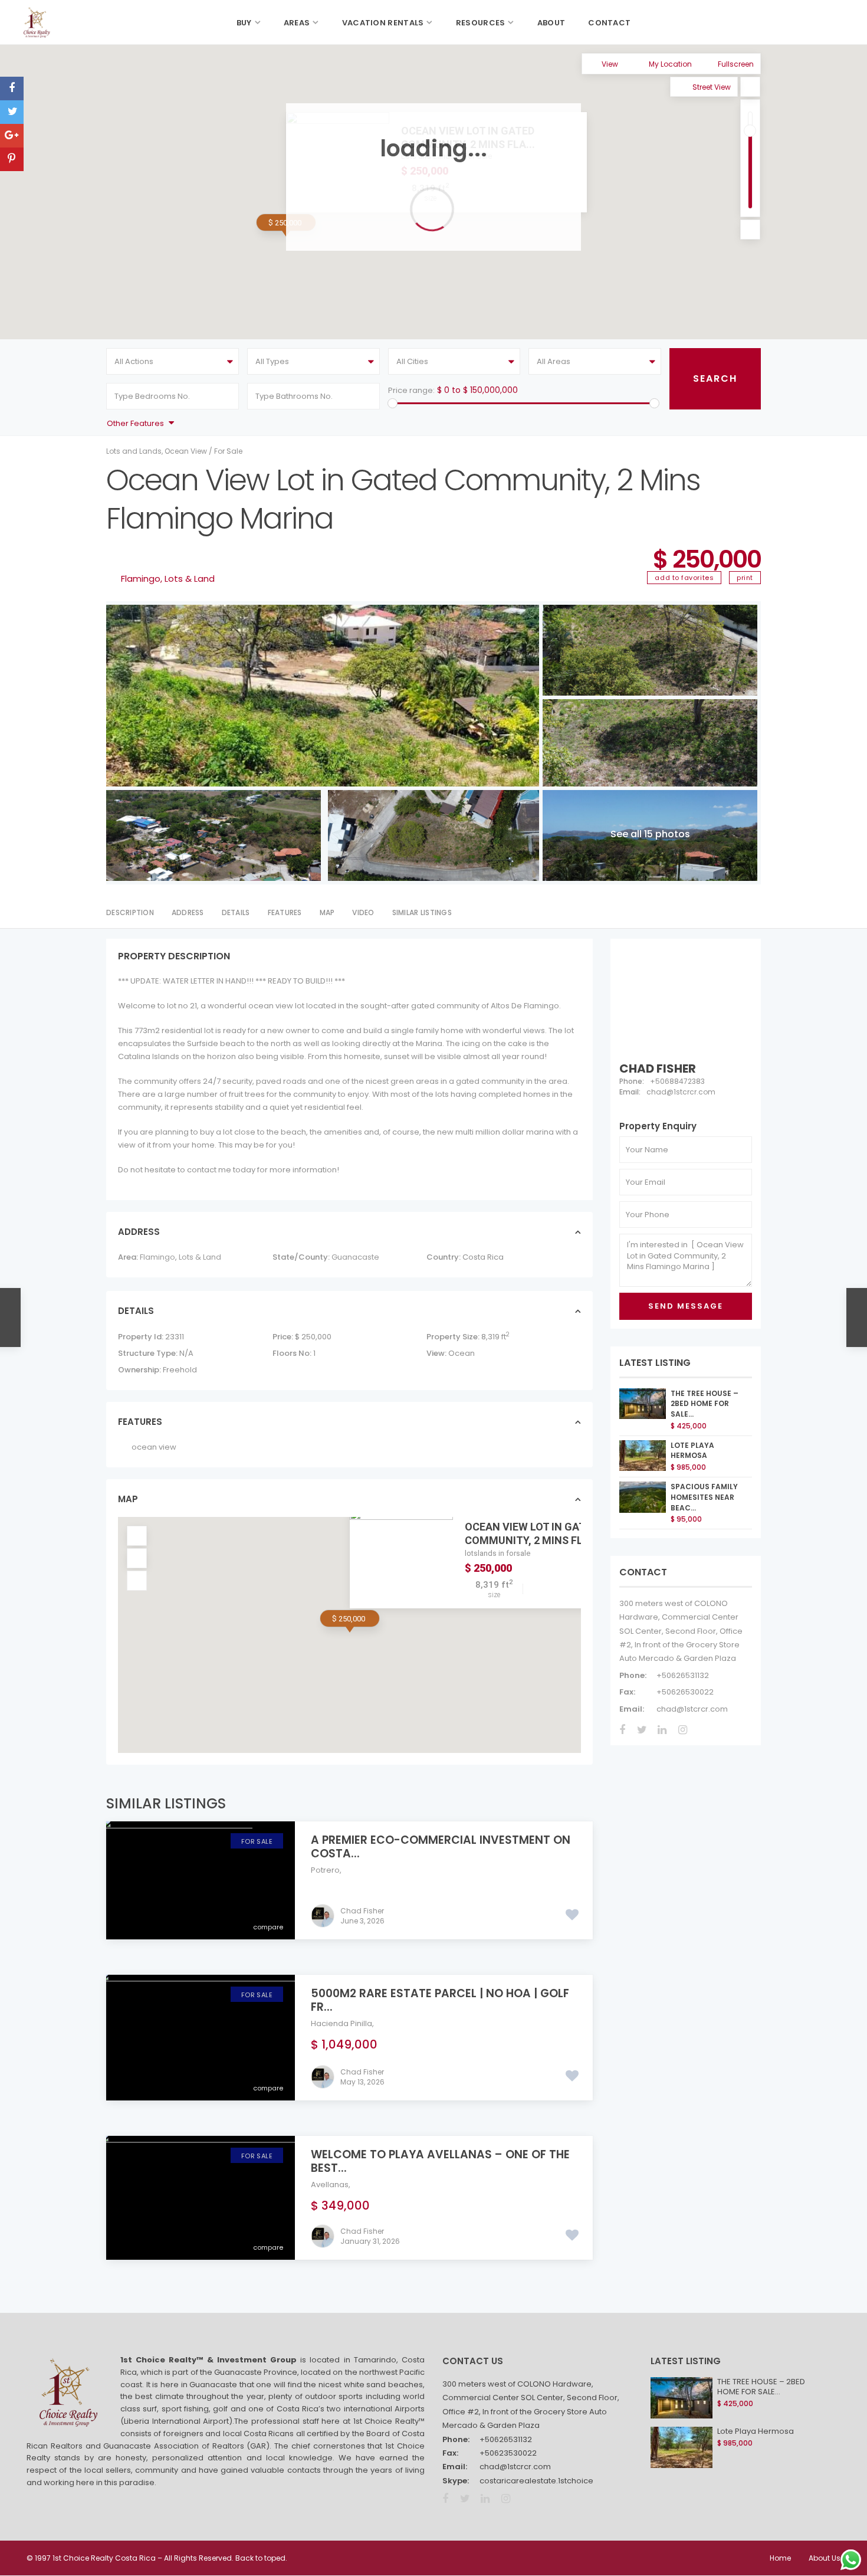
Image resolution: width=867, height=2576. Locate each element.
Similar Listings (422, 912)
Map (327, 912)
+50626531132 (683, 1675)
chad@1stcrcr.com (692, 1709)
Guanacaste (355, 1257)
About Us (825, 2558)
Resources (481, 23)
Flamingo (141, 579)
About (551, 23)
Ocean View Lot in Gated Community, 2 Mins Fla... (532, 1533)
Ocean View (186, 451)
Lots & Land (190, 579)
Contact (609, 23)
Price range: (411, 390)
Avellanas (330, 2185)
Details (236, 912)
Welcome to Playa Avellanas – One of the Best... (440, 2161)
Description (130, 912)
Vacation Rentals (383, 23)
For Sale (228, 451)
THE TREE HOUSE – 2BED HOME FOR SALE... (705, 1404)
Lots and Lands (134, 451)
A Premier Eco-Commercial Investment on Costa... (441, 1847)
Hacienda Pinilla (341, 2023)
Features (285, 912)
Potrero (325, 1870)
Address (188, 912)
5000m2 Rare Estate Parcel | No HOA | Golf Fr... (440, 2000)
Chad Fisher (362, 1911)
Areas (297, 23)
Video (363, 912)
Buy (244, 23)
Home (780, 2558)
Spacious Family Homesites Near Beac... (704, 1497)
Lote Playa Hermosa (692, 1451)
